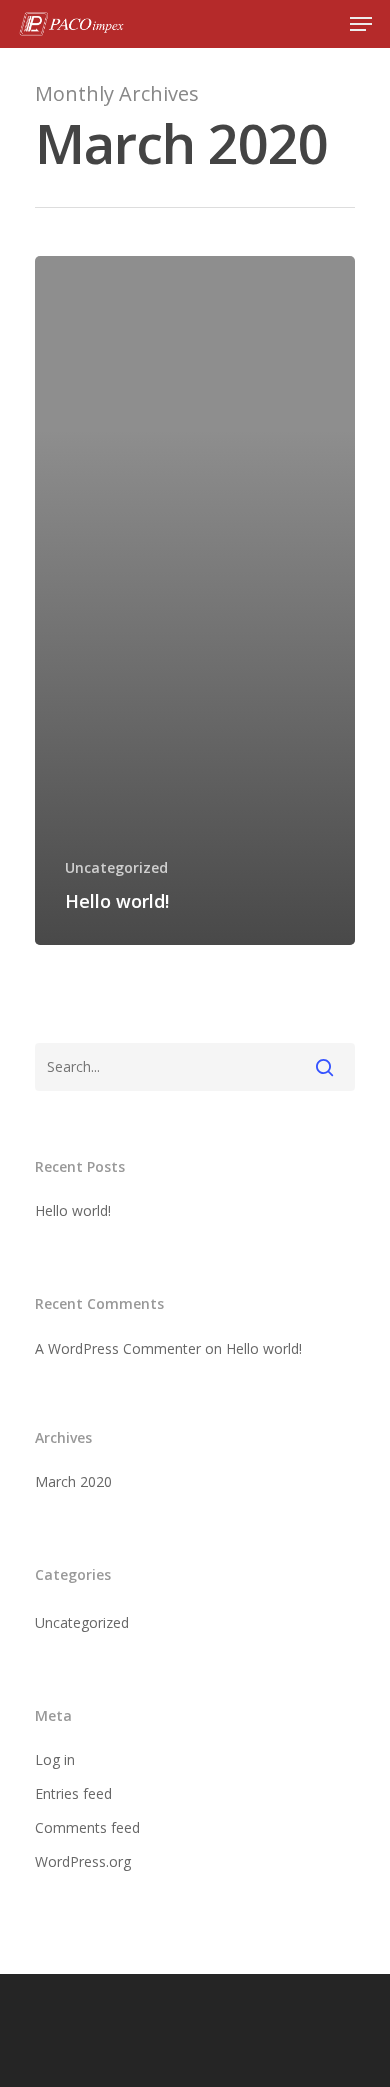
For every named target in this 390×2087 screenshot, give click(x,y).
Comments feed (87, 1827)
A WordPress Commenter (118, 1348)
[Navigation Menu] (361, 24)
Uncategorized (116, 867)
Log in (55, 1759)
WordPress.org (83, 1861)
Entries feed (73, 1793)
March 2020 (73, 1481)
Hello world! (73, 1210)
